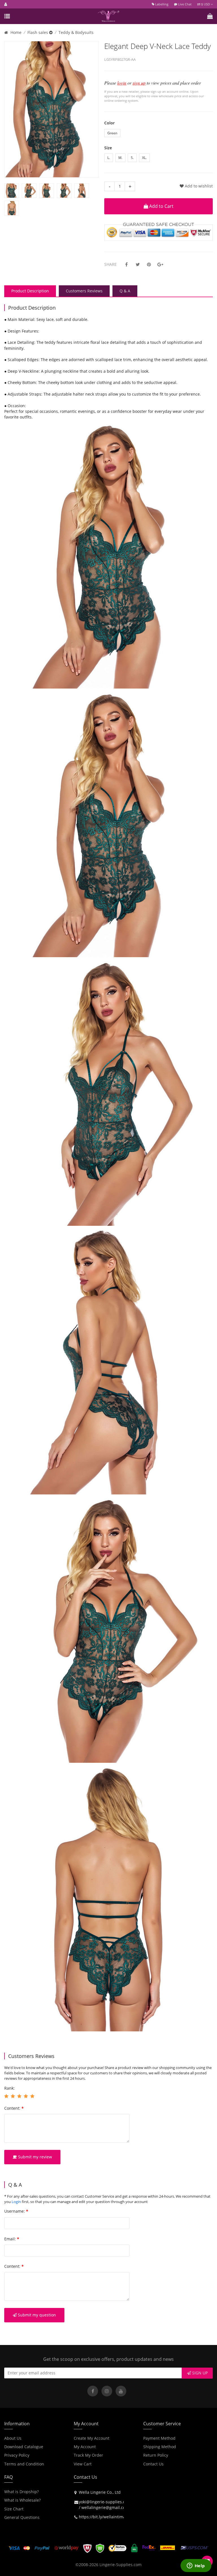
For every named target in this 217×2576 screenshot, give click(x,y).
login (122, 83)
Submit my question (36, 2315)
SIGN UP (199, 2373)
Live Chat (184, 4)
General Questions (22, 2517)
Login (16, 2202)
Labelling (161, 4)
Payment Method (159, 2438)
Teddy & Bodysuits (76, 32)
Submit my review (34, 2157)
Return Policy (156, 2455)
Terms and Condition (24, 2464)
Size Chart (14, 2509)
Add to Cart (161, 206)
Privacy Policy (17, 2455)
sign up (139, 83)
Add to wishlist (198, 186)
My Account (85, 2447)
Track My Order (88, 2455)
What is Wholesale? (22, 2500)
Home (16, 32)
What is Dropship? (21, 2492)
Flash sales (38, 32)
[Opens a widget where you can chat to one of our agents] (196, 2566)
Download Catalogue (24, 2447)
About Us (13, 2438)
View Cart (83, 2464)
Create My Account (92, 2438)
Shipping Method (160, 2447)
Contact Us (153, 2464)
